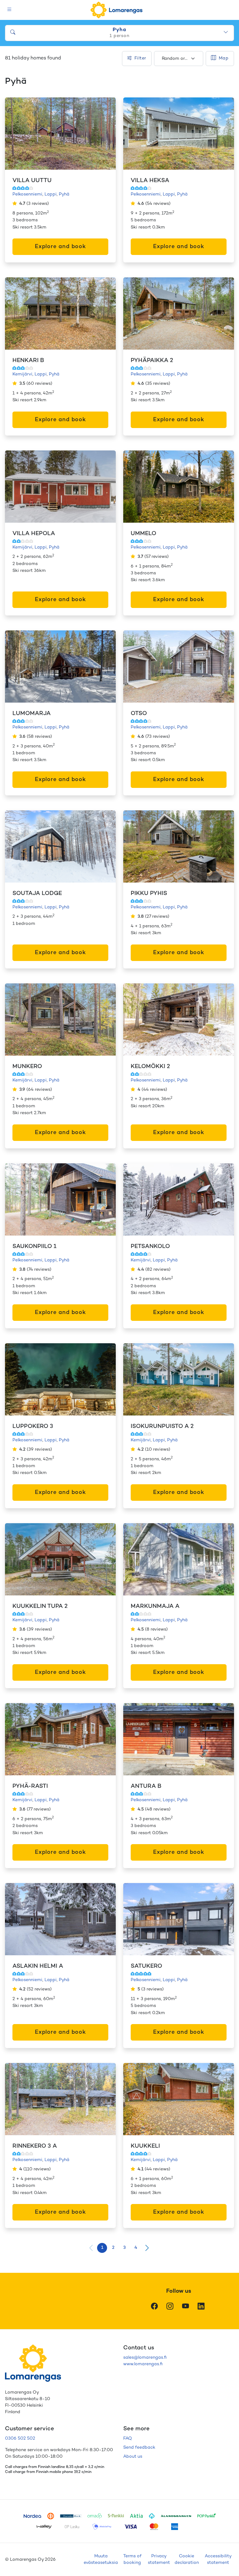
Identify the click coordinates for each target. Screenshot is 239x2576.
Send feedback (139, 2448)
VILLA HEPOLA (34, 534)
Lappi (51, 194)
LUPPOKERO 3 (33, 1427)
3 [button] (124, 2248)
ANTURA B (146, 1786)
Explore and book (60, 247)
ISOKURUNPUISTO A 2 (162, 1427)
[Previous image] (16, 134)
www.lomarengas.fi (143, 2364)
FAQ (128, 2439)
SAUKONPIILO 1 (34, 1247)
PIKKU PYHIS (149, 894)
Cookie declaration (187, 2560)
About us (133, 2457)
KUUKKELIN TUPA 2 (40, 1606)
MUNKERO (27, 1067)
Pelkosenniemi (27, 194)
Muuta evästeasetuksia (101, 2560)
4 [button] (136, 2248)
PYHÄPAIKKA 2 (152, 361)
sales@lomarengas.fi (145, 2358)
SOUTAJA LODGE (37, 894)
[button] (147, 2248)
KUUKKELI (145, 2146)
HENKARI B (28, 361)
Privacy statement (159, 2560)
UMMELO (143, 534)
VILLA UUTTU (32, 181)
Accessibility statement (218, 2560)
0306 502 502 (20, 2439)
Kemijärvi (22, 374)
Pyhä (64, 194)
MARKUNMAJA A (155, 1606)
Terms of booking (132, 2560)
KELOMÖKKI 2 (150, 1067)
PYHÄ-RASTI (30, 1786)
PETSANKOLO (150, 1247)
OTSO (139, 714)
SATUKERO (146, 1966)
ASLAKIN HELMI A (38, 1966)
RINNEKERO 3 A (35, 2146)
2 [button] (113, 2248)
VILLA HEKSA (150, 181)
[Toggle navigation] (9, 10)
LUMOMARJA (32, 714)
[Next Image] (105, 134)
